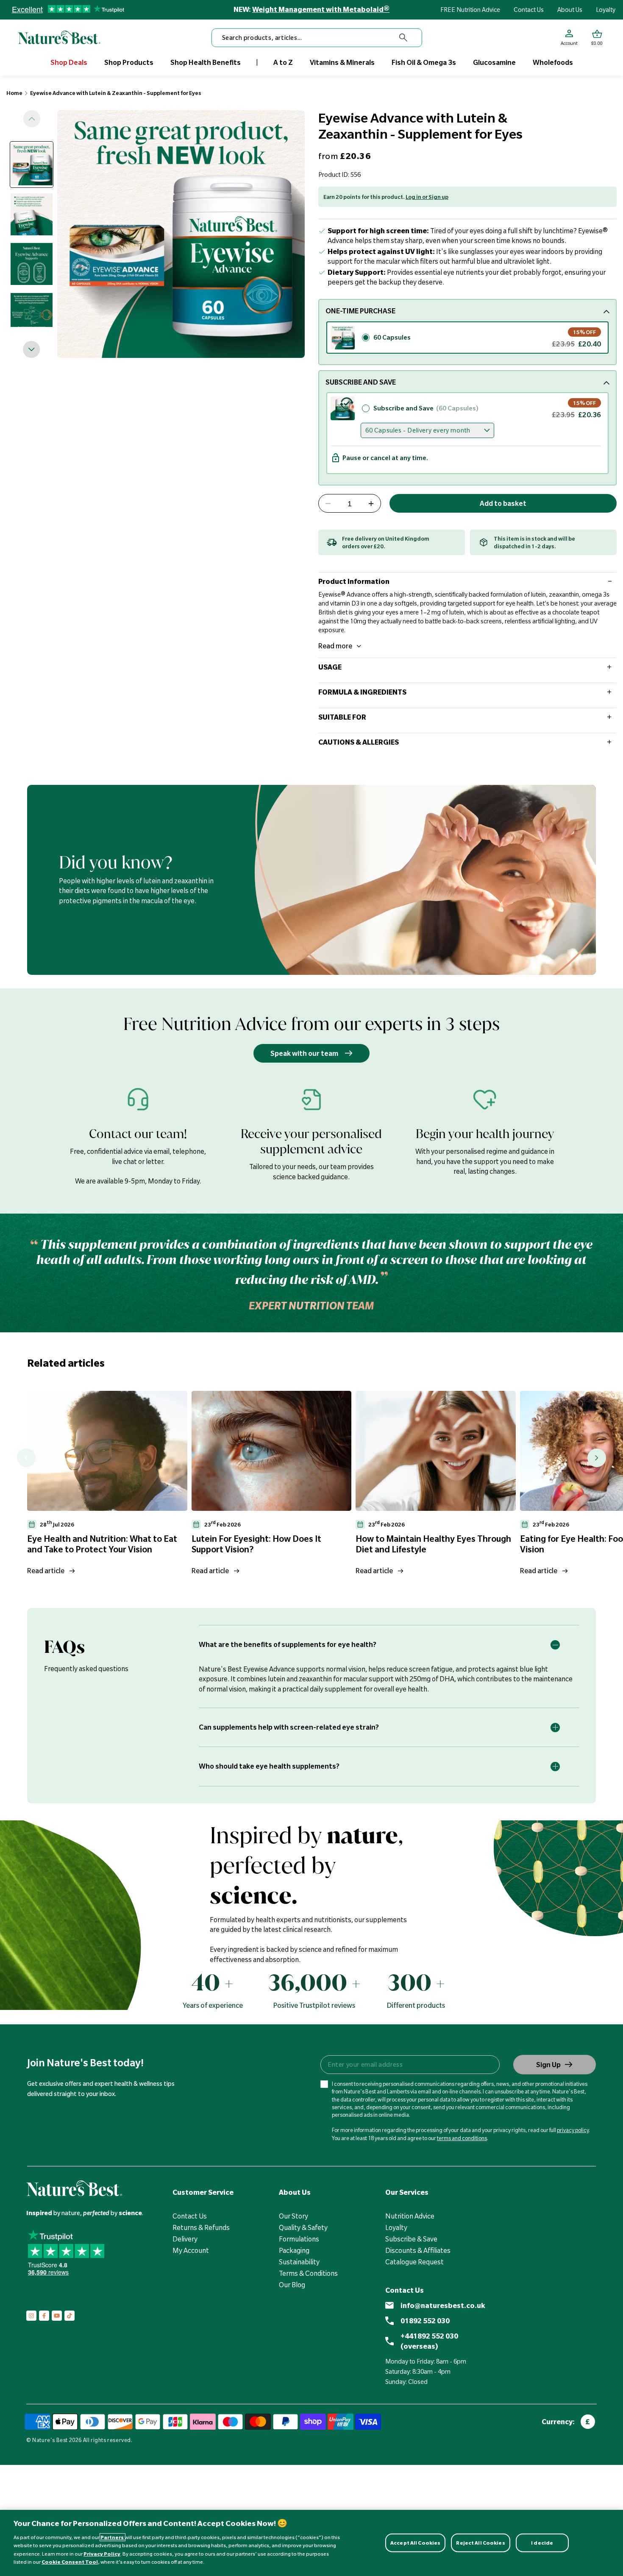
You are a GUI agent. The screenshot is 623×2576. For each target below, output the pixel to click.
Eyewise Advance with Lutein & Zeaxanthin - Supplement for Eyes (116, 93)
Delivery (185, 2239)
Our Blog (292, 2285)
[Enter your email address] (410, 2065)
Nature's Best (50, 2440)
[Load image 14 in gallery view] (32, 314)
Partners (113, 2537)
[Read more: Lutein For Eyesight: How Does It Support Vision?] (272, 1451)
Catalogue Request (414, 2262)
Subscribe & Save (411, 2239)
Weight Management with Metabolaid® (321, 9)
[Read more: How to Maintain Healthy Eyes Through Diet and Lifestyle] (436, 1451)
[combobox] (317, 38)
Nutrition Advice (410, 2216)
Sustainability (299, 2262)
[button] (597, 38)
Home (14, 93)
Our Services (407, 2192)
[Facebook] (44, 2316)
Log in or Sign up (427, 197)
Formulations (299, 2239)
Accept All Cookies (415, 2543)
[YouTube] (57, 2316)
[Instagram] (31, 2316)
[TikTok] (70, 2316)
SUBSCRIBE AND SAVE (361, 382)
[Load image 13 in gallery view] (32, 264)
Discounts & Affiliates (418, 2250)
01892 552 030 (425, 2321)
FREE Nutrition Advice (470, 10)
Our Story (293, 2216)
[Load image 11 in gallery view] (32, 164)
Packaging (294, 2250)
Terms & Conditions (308, 2273)
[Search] (403, 38)
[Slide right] (32, 349)
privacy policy (573, 2130)
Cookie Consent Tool (70, 2562)
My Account (191, 2250)
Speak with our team (304, 1053)
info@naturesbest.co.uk (443, 2305)
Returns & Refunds (201, 2227)
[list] (325, 1486)
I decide (542, 2543)
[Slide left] (32, 119)
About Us (570, 10)
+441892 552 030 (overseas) (429, 2341)
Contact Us (529, 10)
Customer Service (203, 2192)
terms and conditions (462, 2138)
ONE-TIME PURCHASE (360, 311)
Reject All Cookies (480, 2543)
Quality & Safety (303, 2227)
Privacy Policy (102, 2554)
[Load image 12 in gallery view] (32, 214)
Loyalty (606, 10)
